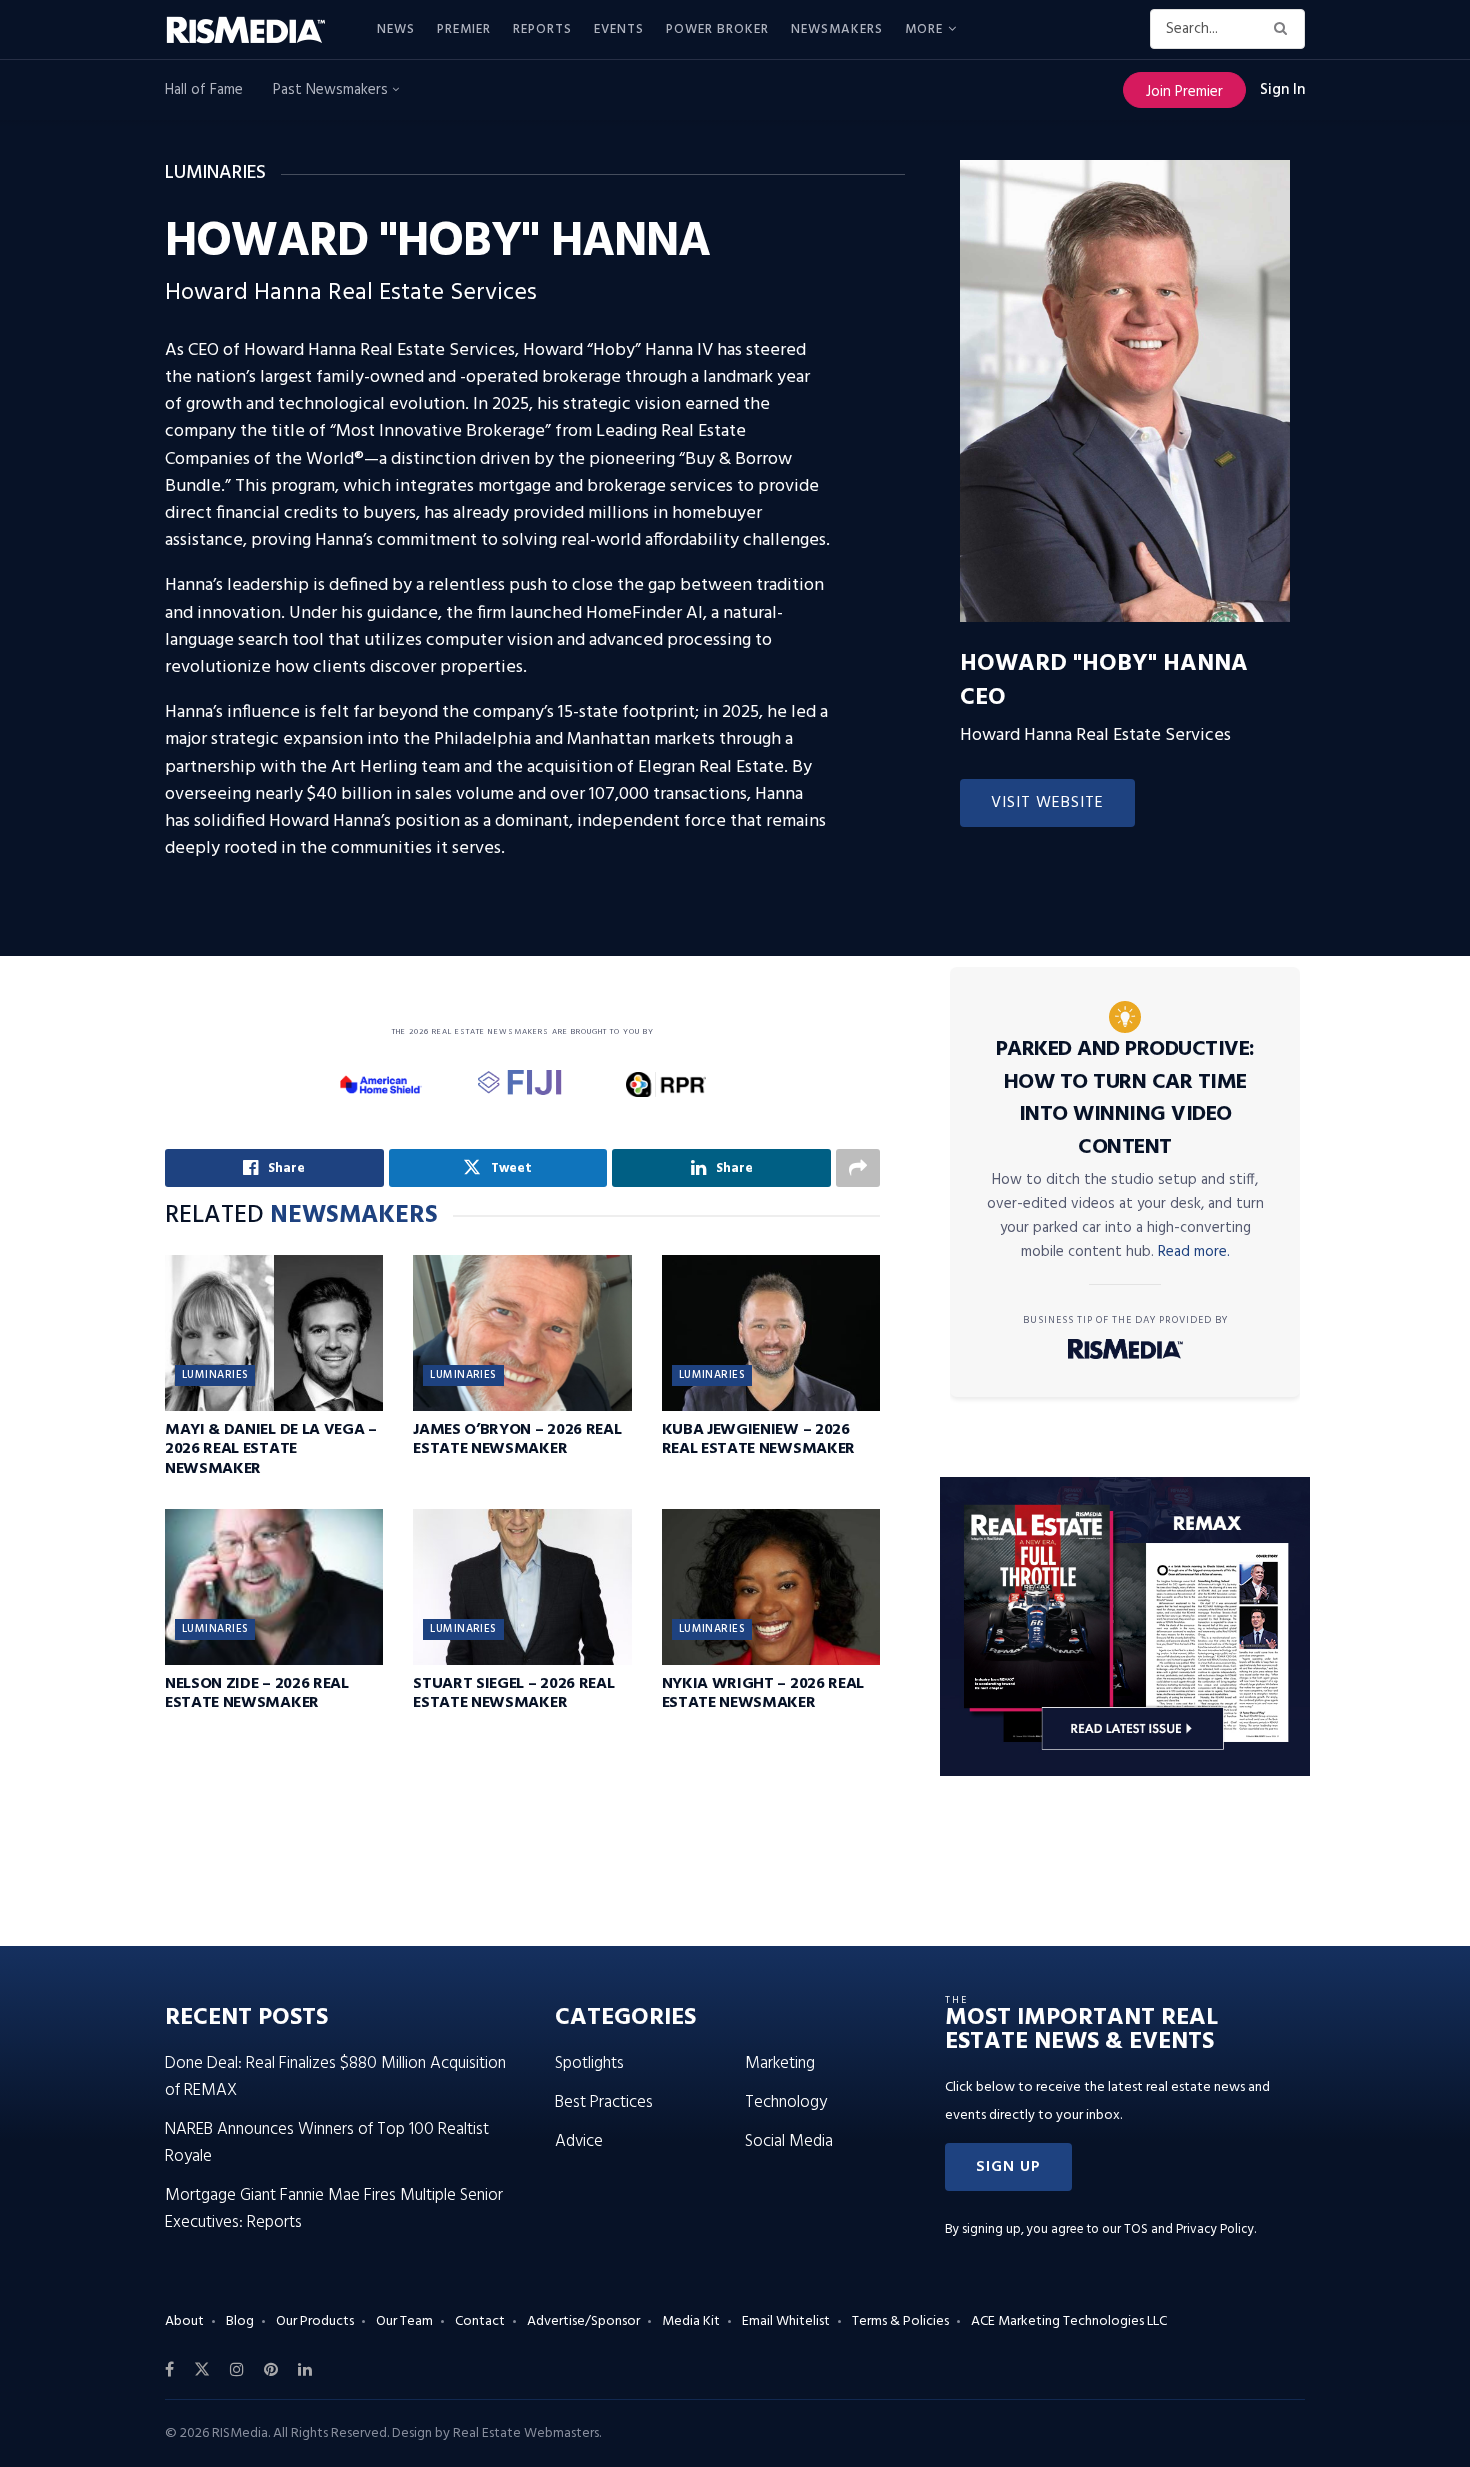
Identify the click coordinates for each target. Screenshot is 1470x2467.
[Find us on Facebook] (169, 2370)
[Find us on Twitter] (202, 2370)
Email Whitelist (786, 2321)
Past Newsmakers (332, 90)
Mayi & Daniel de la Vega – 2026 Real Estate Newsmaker (271, 1449)
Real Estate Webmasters (526, 2433)
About (184, 2321)
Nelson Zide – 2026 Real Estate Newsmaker (257, 1693)
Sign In (1282, 90)
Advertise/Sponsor (583, 2321)
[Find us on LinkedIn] (305, 2370)
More (924, 29)
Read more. (1194, 1252)
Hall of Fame (204, 90)
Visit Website (1047, 803)
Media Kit (691, 2321)
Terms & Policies (900, 2321)
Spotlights (589, 2063)
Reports (542, 29)
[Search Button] (1284, 29)
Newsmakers (837, 29)
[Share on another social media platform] (858, 1168)
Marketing (780, 2063)
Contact (480, 2321)
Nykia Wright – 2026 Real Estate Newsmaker (763, 1693)
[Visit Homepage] (257, 30)
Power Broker (717, 29)
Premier (464, 29)
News (396, 29)
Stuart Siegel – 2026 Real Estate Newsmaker (513, 1693)
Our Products (315, 2321)
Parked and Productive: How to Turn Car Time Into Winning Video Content (1125, 1098)
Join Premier (1184, 92)
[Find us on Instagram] (237, 2370)
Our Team (404, 2321)
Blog (240, 2321)
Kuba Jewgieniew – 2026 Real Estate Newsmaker (758, 1439)
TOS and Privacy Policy (1189, 2229)
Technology (786, 2102)
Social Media (789, 2141)
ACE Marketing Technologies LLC (1069, 2321)
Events (619, 29)
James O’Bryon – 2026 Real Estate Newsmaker (517, 1439)
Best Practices (604, 2102)
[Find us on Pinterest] (271, 2370)
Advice (579, 2141)
